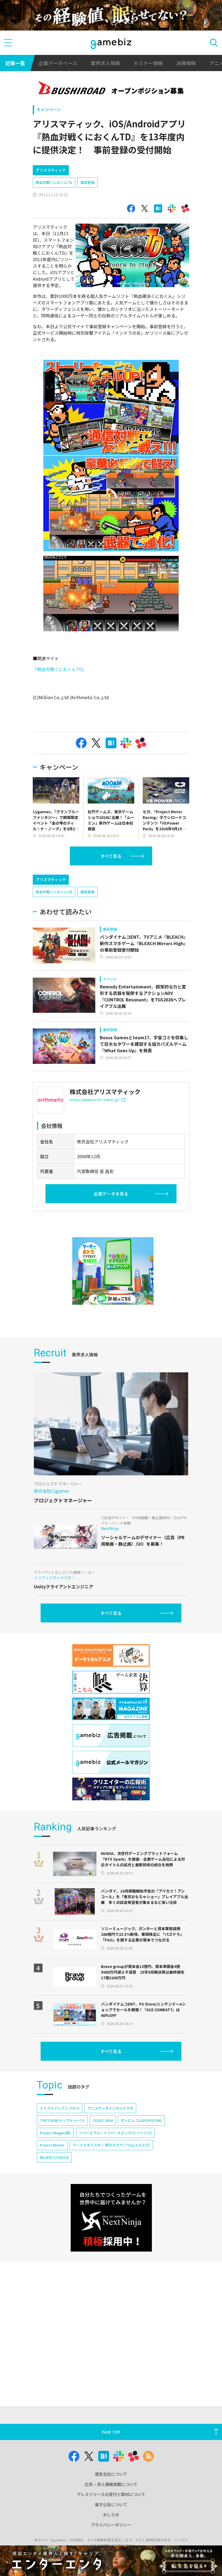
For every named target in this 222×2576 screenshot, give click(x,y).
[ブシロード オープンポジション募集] (111, 89)
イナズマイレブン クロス (60, 2108)
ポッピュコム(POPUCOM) (141, 2120)
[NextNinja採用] (111, 2218)
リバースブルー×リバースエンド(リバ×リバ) (115, 2133)
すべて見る (111, 856)
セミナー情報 (148, 63)
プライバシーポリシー (111, 2525)
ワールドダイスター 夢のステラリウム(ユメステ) (111, 2145)
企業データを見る (111, 1194)
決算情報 (186, 63)
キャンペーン (49, 109)
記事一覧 (15, 63)
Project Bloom (52, 2145)
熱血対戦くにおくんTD (54, 182)
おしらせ (111, 2514)
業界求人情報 (105, 63)
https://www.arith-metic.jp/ (94, 1100)
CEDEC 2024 (103, 2120)
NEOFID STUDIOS (54, 2157)
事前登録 (87, 182)
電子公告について (111, 2504)
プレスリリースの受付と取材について (111, 2494)
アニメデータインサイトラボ (110, 2108)
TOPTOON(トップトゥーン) (62, 2120)
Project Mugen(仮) (55, 2133)
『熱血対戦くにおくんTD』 (60, 669)
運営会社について (111, 2474)
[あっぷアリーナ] (113, 1271)
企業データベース (58, 63)
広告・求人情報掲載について (111, 2484)
